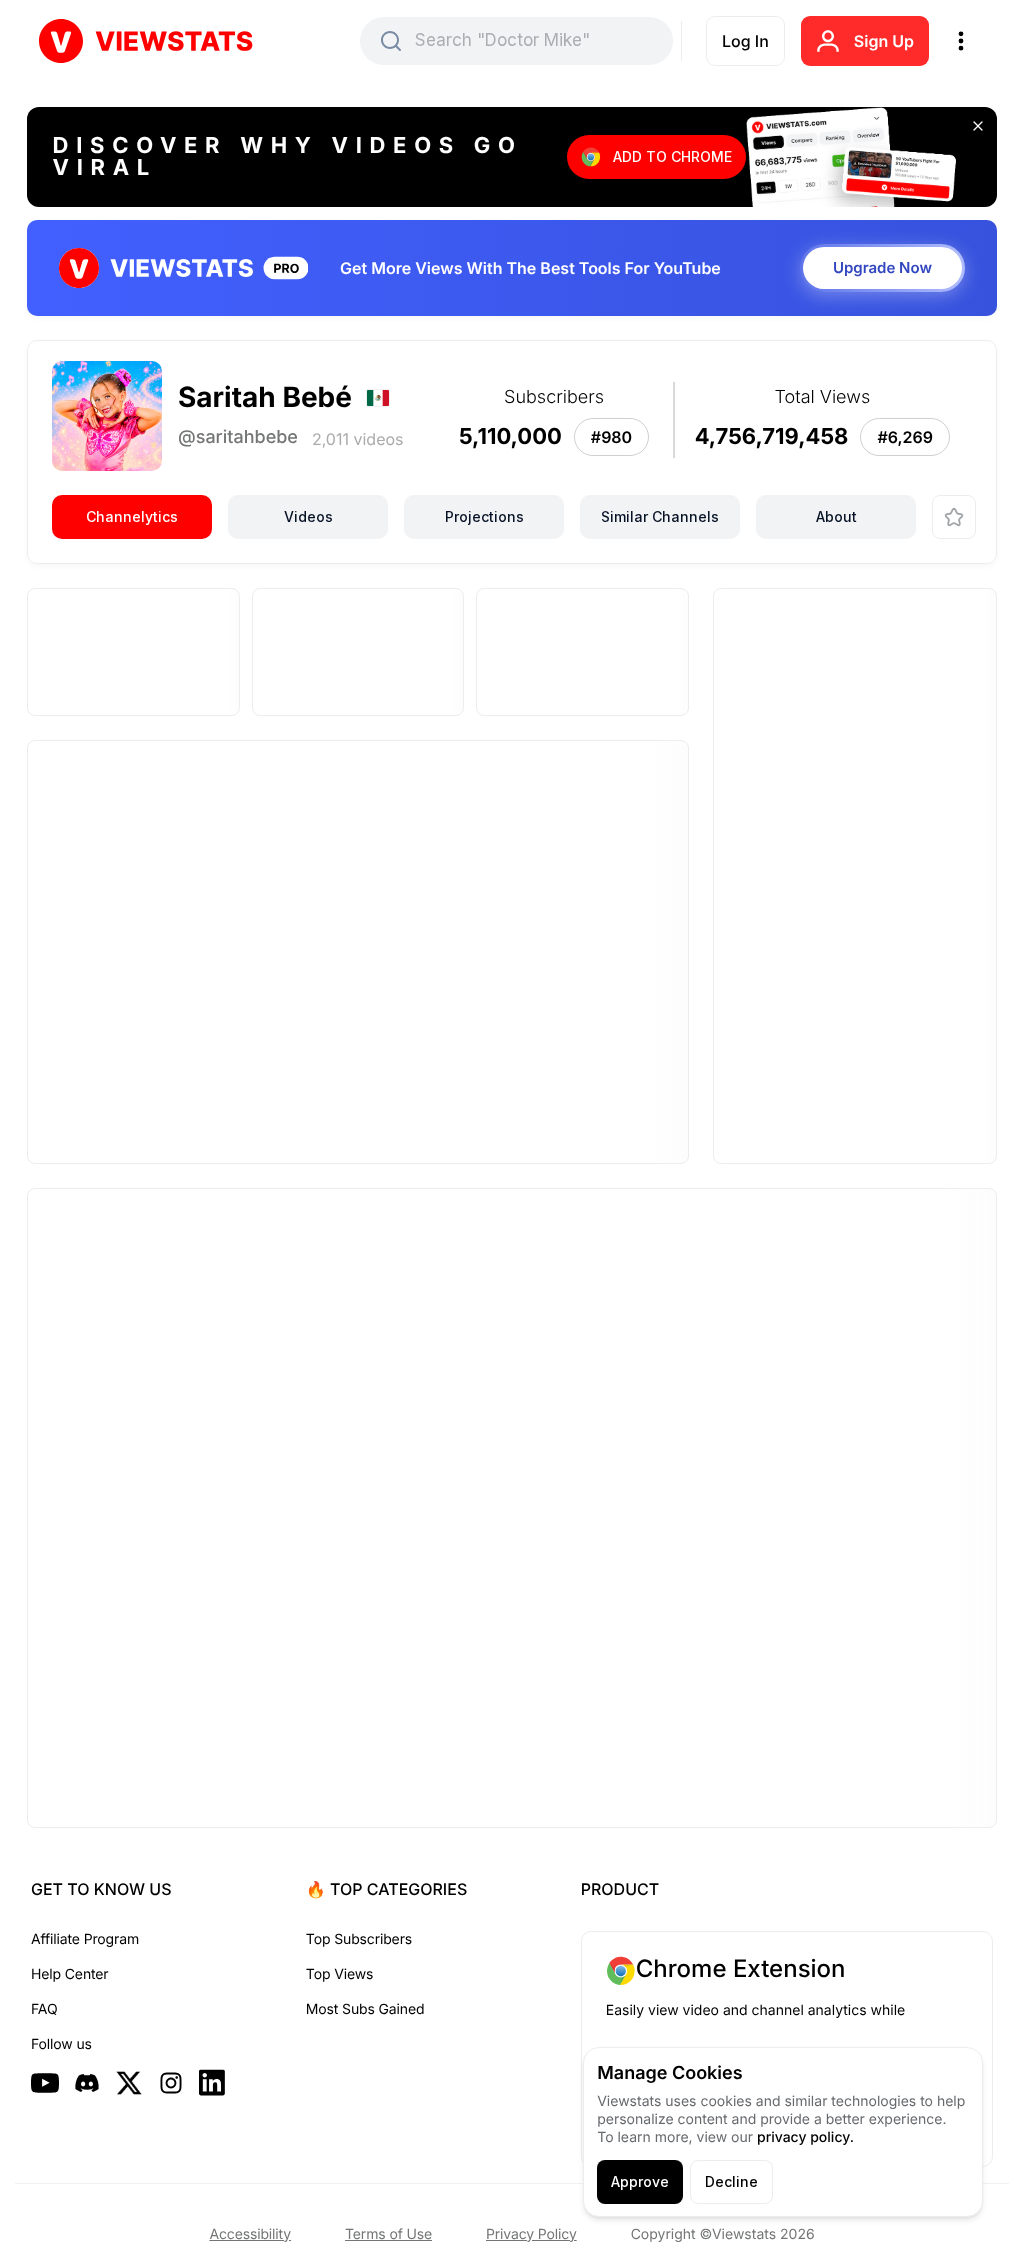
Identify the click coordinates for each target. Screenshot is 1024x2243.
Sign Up (884, 41)
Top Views (339, 1974)
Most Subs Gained (365, 2009)
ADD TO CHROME (672, 156)
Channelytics (132, 516)
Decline (731, 2181)
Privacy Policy (531, 2234)
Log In (745, 41)
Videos (308, 516)
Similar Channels (660, 516)
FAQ (44, 2009)
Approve (640, 2181)
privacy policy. (805, 2137)
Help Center (69, 1974)
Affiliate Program (85, 1939)
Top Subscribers (359, 1939)
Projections (484, 516)
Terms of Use (388, 2234)
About (836, 516)
